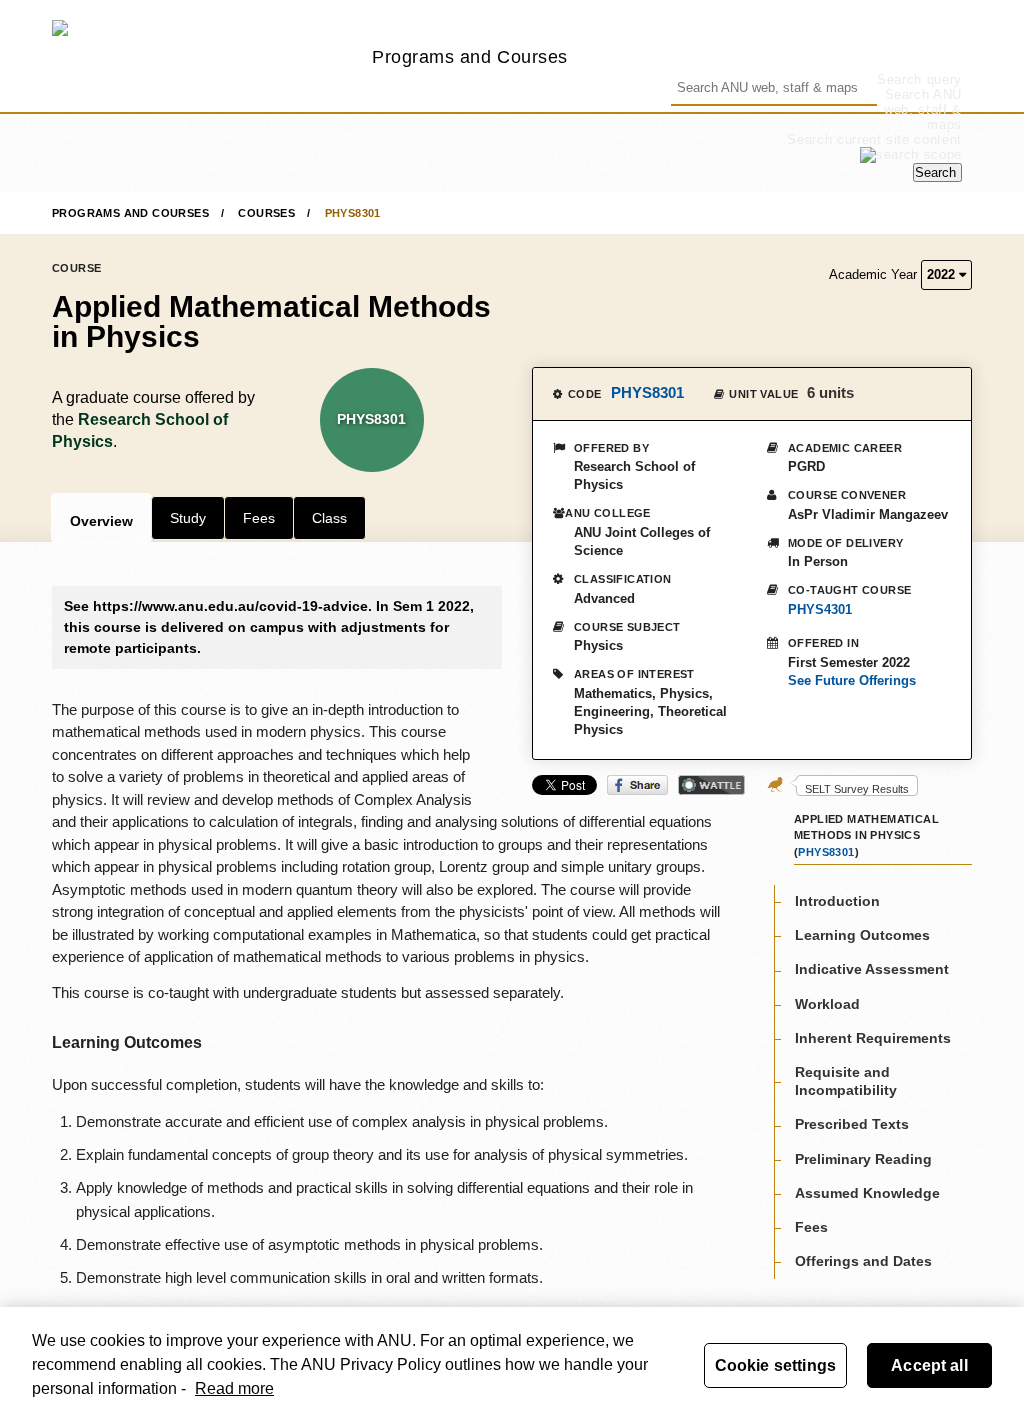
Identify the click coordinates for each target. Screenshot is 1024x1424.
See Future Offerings (852, 680)
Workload (827, 1004)
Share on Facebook (637, 785)
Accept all (929, 1365)
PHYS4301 (820, 609)
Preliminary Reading (863, 1159)
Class (329, 518)
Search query (919, 79)
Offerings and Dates (863, 1261)
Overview (101, 521)
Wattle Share (711, 785)
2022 (943, 274)
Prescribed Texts (852, 1124)
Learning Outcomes (862, 935)
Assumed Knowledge (867, 1193)
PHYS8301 (353, 213)
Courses (266, 213)
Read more (234, 1388)
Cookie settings (775, 1365)
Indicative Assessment (872, 969)
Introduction (837, 901)
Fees (259, 518)
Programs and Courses (470, 56)
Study (188, 518)
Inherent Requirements (873, 1038)
